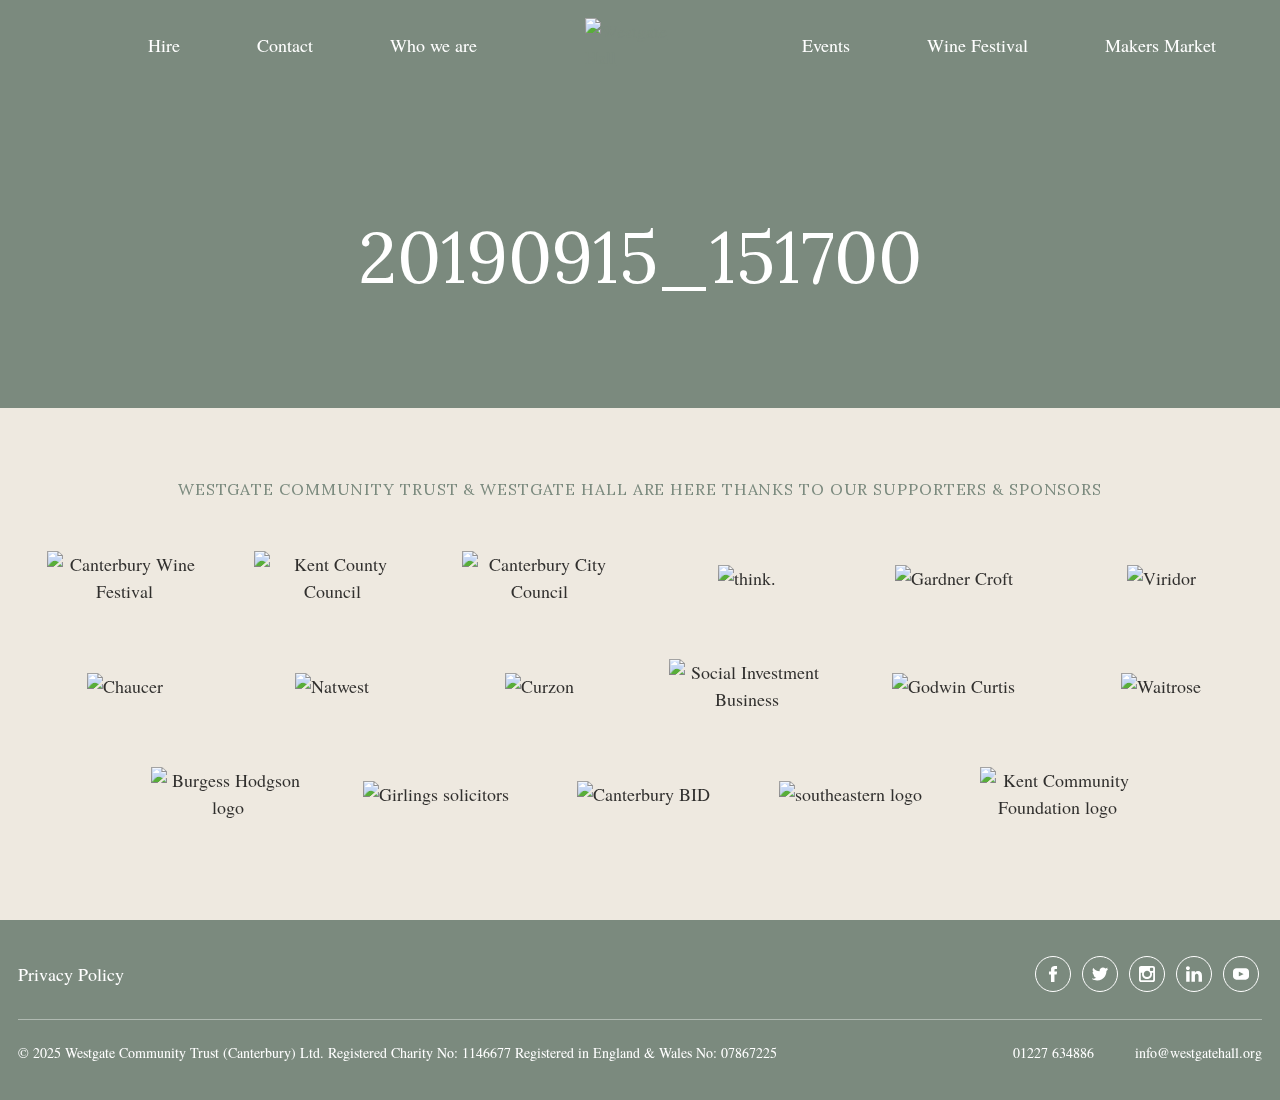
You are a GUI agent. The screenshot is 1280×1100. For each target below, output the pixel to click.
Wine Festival (977, 45)
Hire (164, 45)
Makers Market (1160, 45)
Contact (285, 45)
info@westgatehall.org (1198, 1052)
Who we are (433, 45)
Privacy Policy (71, 974)
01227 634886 (1053, 1052)
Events (826, 45)
